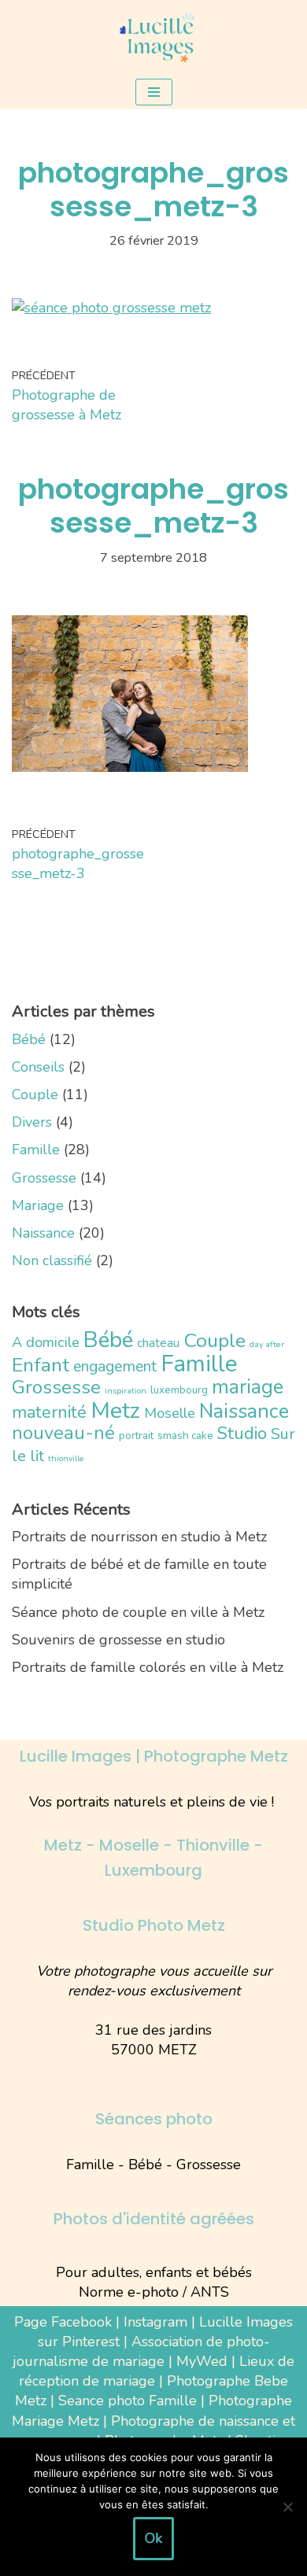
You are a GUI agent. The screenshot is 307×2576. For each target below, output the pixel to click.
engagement (115, 1366)
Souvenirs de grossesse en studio (118, 1640)
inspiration (126, 1391)
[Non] (287, 2507)
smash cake (185, 1436)
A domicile (46, 1342)
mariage (248, 1387)
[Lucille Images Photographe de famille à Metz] (153, 38)
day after (267, 1344)
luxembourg (179, 1390)
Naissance (43, 1233)
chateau (158, 1343)
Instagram (155, 2322)
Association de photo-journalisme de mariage (141, 2351)
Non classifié (52, 1260)
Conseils (38, 1067)
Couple (35, 1094)
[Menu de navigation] (154, 92)
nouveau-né (63, 1433)
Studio (242, 1433)
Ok (153, 2538)
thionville (66, 1458)
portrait (136, 1436)
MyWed (202, 2361)
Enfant (41, 1365)
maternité (49, 1412)
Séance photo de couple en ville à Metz (138, 1612)
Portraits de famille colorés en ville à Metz (148, 1667)
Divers (32, 1122)
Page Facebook (63, 2322)
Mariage (38, 1205)
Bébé (29, 1039)
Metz (115, 1410)
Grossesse (44, 1178)
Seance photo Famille (128, 2401)
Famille (36, 1150)
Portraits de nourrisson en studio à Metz (139, 1537)
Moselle (170, 1413)
